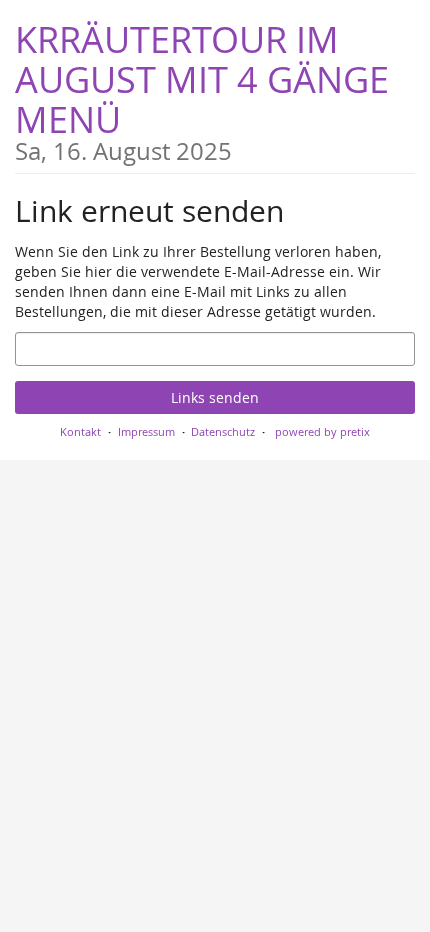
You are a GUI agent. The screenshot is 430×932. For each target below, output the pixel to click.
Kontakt (80, 431)
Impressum (146, 431)
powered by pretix (322, 431)
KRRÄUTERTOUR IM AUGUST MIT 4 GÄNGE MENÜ (202, 89)
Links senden (215, 397)
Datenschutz (223, 431)
